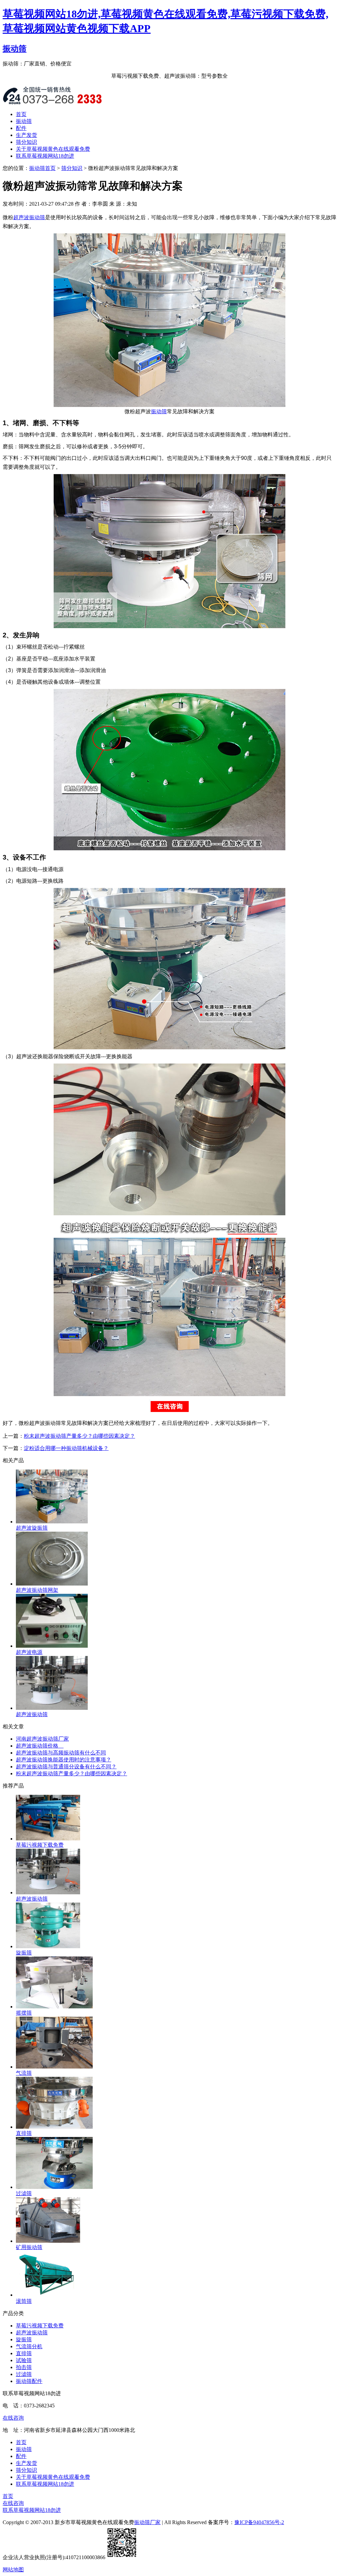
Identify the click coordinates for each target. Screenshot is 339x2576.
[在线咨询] (169, 1414)
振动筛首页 (42, 168)
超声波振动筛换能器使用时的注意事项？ (64, 1760)
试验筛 (24, 2360)
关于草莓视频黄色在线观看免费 (53, 149)
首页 (21, 114)
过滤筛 (24, 2374)
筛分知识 (26, 142)
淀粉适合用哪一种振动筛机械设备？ (66, 1448)
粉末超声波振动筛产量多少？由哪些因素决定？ (72, 1773)
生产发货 (26, 135)
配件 (21, 128)
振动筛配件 (29, 2381)
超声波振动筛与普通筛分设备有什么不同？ (66, 1767)
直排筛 (24, 2353)
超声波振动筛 (29, 217)
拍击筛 (24, 2367)
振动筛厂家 (147, 2522)
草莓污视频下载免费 (40, 1845)
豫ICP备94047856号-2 (259, 2522)
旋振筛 (24, 2339)
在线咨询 (13, 2418)
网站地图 (13, 2570)
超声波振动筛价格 (40, 1746)
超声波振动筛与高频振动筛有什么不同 (61, 1753)
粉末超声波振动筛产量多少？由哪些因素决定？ (79, 1436)
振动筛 (15, 49)
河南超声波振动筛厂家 (42, 1739)
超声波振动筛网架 (37, 1590)
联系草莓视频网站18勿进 (45, 156)
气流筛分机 (29, 2346)
